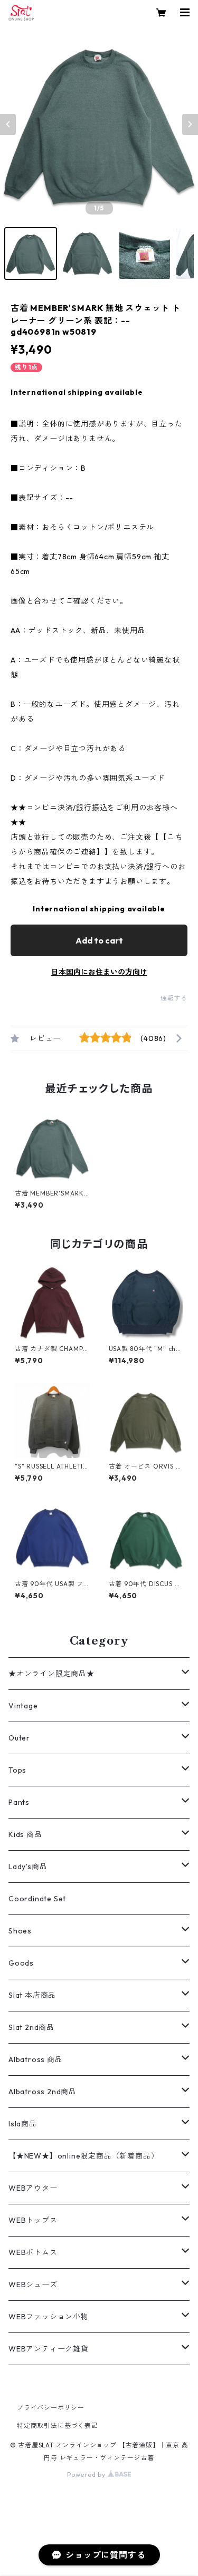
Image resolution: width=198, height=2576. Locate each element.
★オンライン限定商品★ (51, 1674)
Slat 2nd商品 (31, 2027)
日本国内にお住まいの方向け (99, 972)
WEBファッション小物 (49, 2317)
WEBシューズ (33, 2285)
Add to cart (99, 940)
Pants (19, 1802)
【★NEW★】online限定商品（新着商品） (83, 2156)
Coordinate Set (37, 1899)
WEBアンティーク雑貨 (49, 2349)
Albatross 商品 (36, 2059)
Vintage (23, 1706)
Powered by (87, 2475)
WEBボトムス (33, 2252)
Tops (17, 1770)
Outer (19, 1738)
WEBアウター (33, 2188)
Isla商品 (23, 2124)
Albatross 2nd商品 (43, 2092)
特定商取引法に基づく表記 (58, 2426)
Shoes (20, 1931)
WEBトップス (33, 2220)
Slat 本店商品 (32, 1995)
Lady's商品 (28, 1867)
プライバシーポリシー (51, 2408)
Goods (21, 1963)
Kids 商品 (25, 1834)
